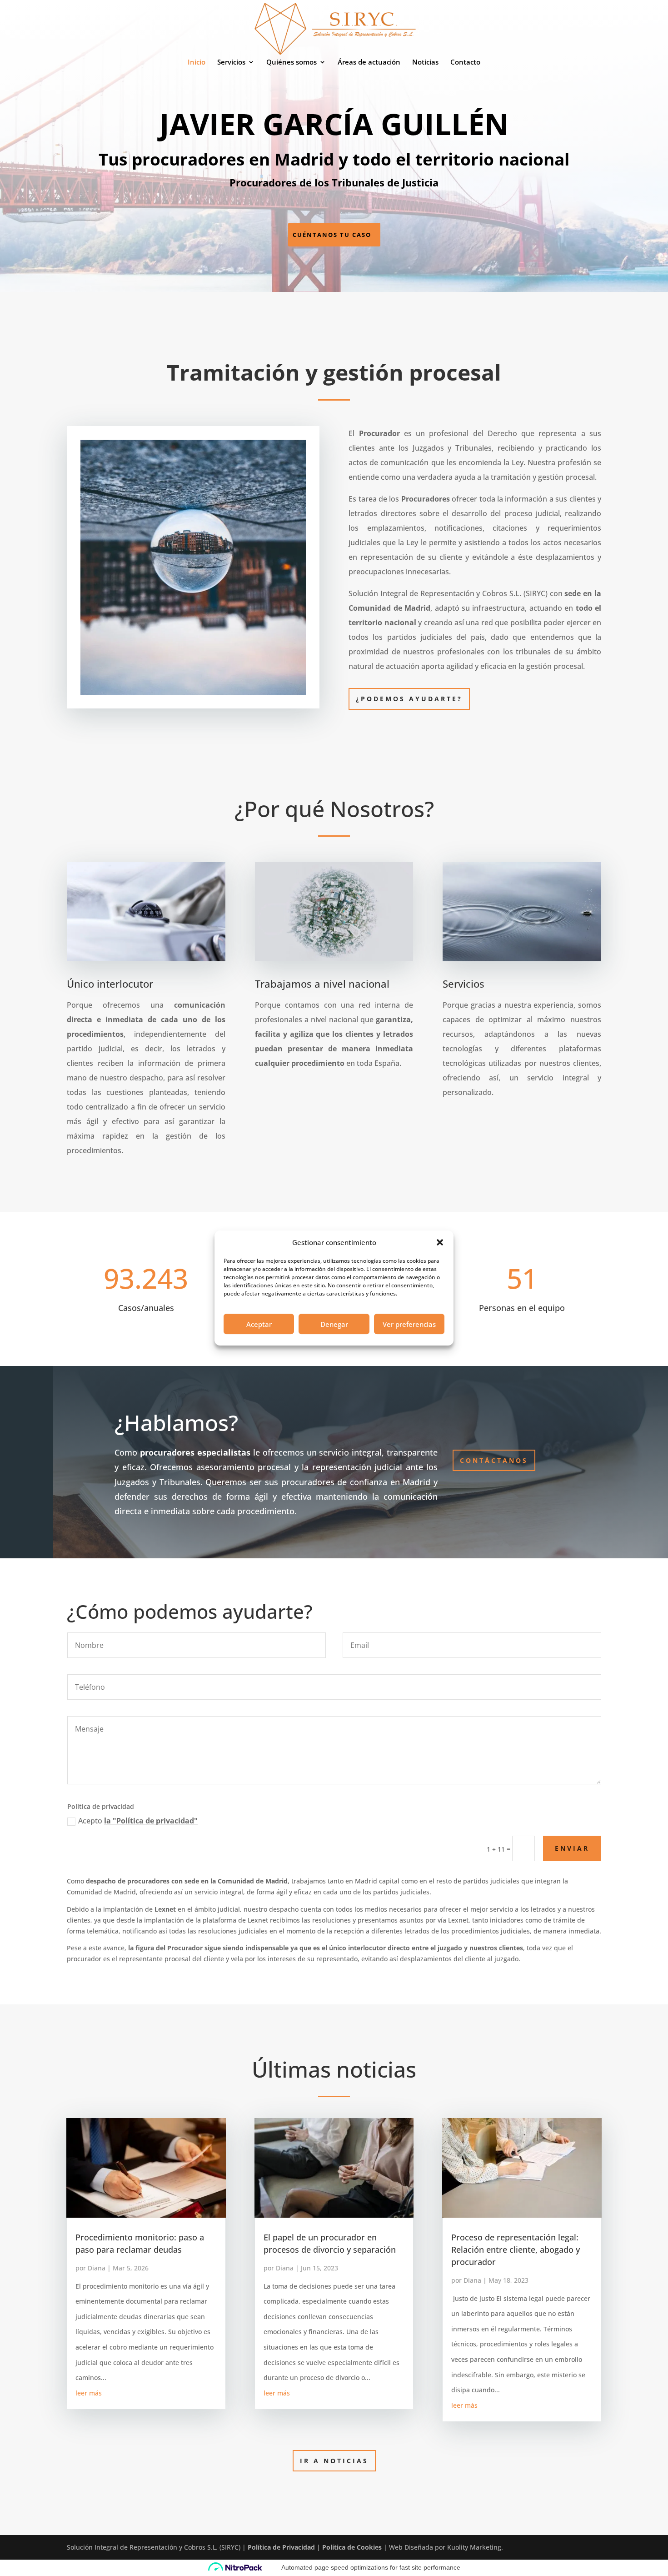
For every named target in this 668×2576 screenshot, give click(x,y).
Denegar (334, 1324)
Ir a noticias (334, 2461)
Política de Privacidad (281, 2547)
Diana (97, 2268)
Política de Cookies (352, 2547)
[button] (440, 1242)
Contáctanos (494, 1460)
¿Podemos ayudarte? (409, 699)
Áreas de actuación (369, 63)
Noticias (425, 63)
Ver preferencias (409, 1324)
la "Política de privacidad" (151, 1821)
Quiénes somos (292, 63)
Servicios (231, 63)
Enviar (572, 1848)
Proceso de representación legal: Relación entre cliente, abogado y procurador (516, 2250)
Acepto (138, 1821)
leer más (89, 2393)
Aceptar (259, 1324)
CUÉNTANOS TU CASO (332, 235)
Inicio (197, 63)
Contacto (465, 63)
